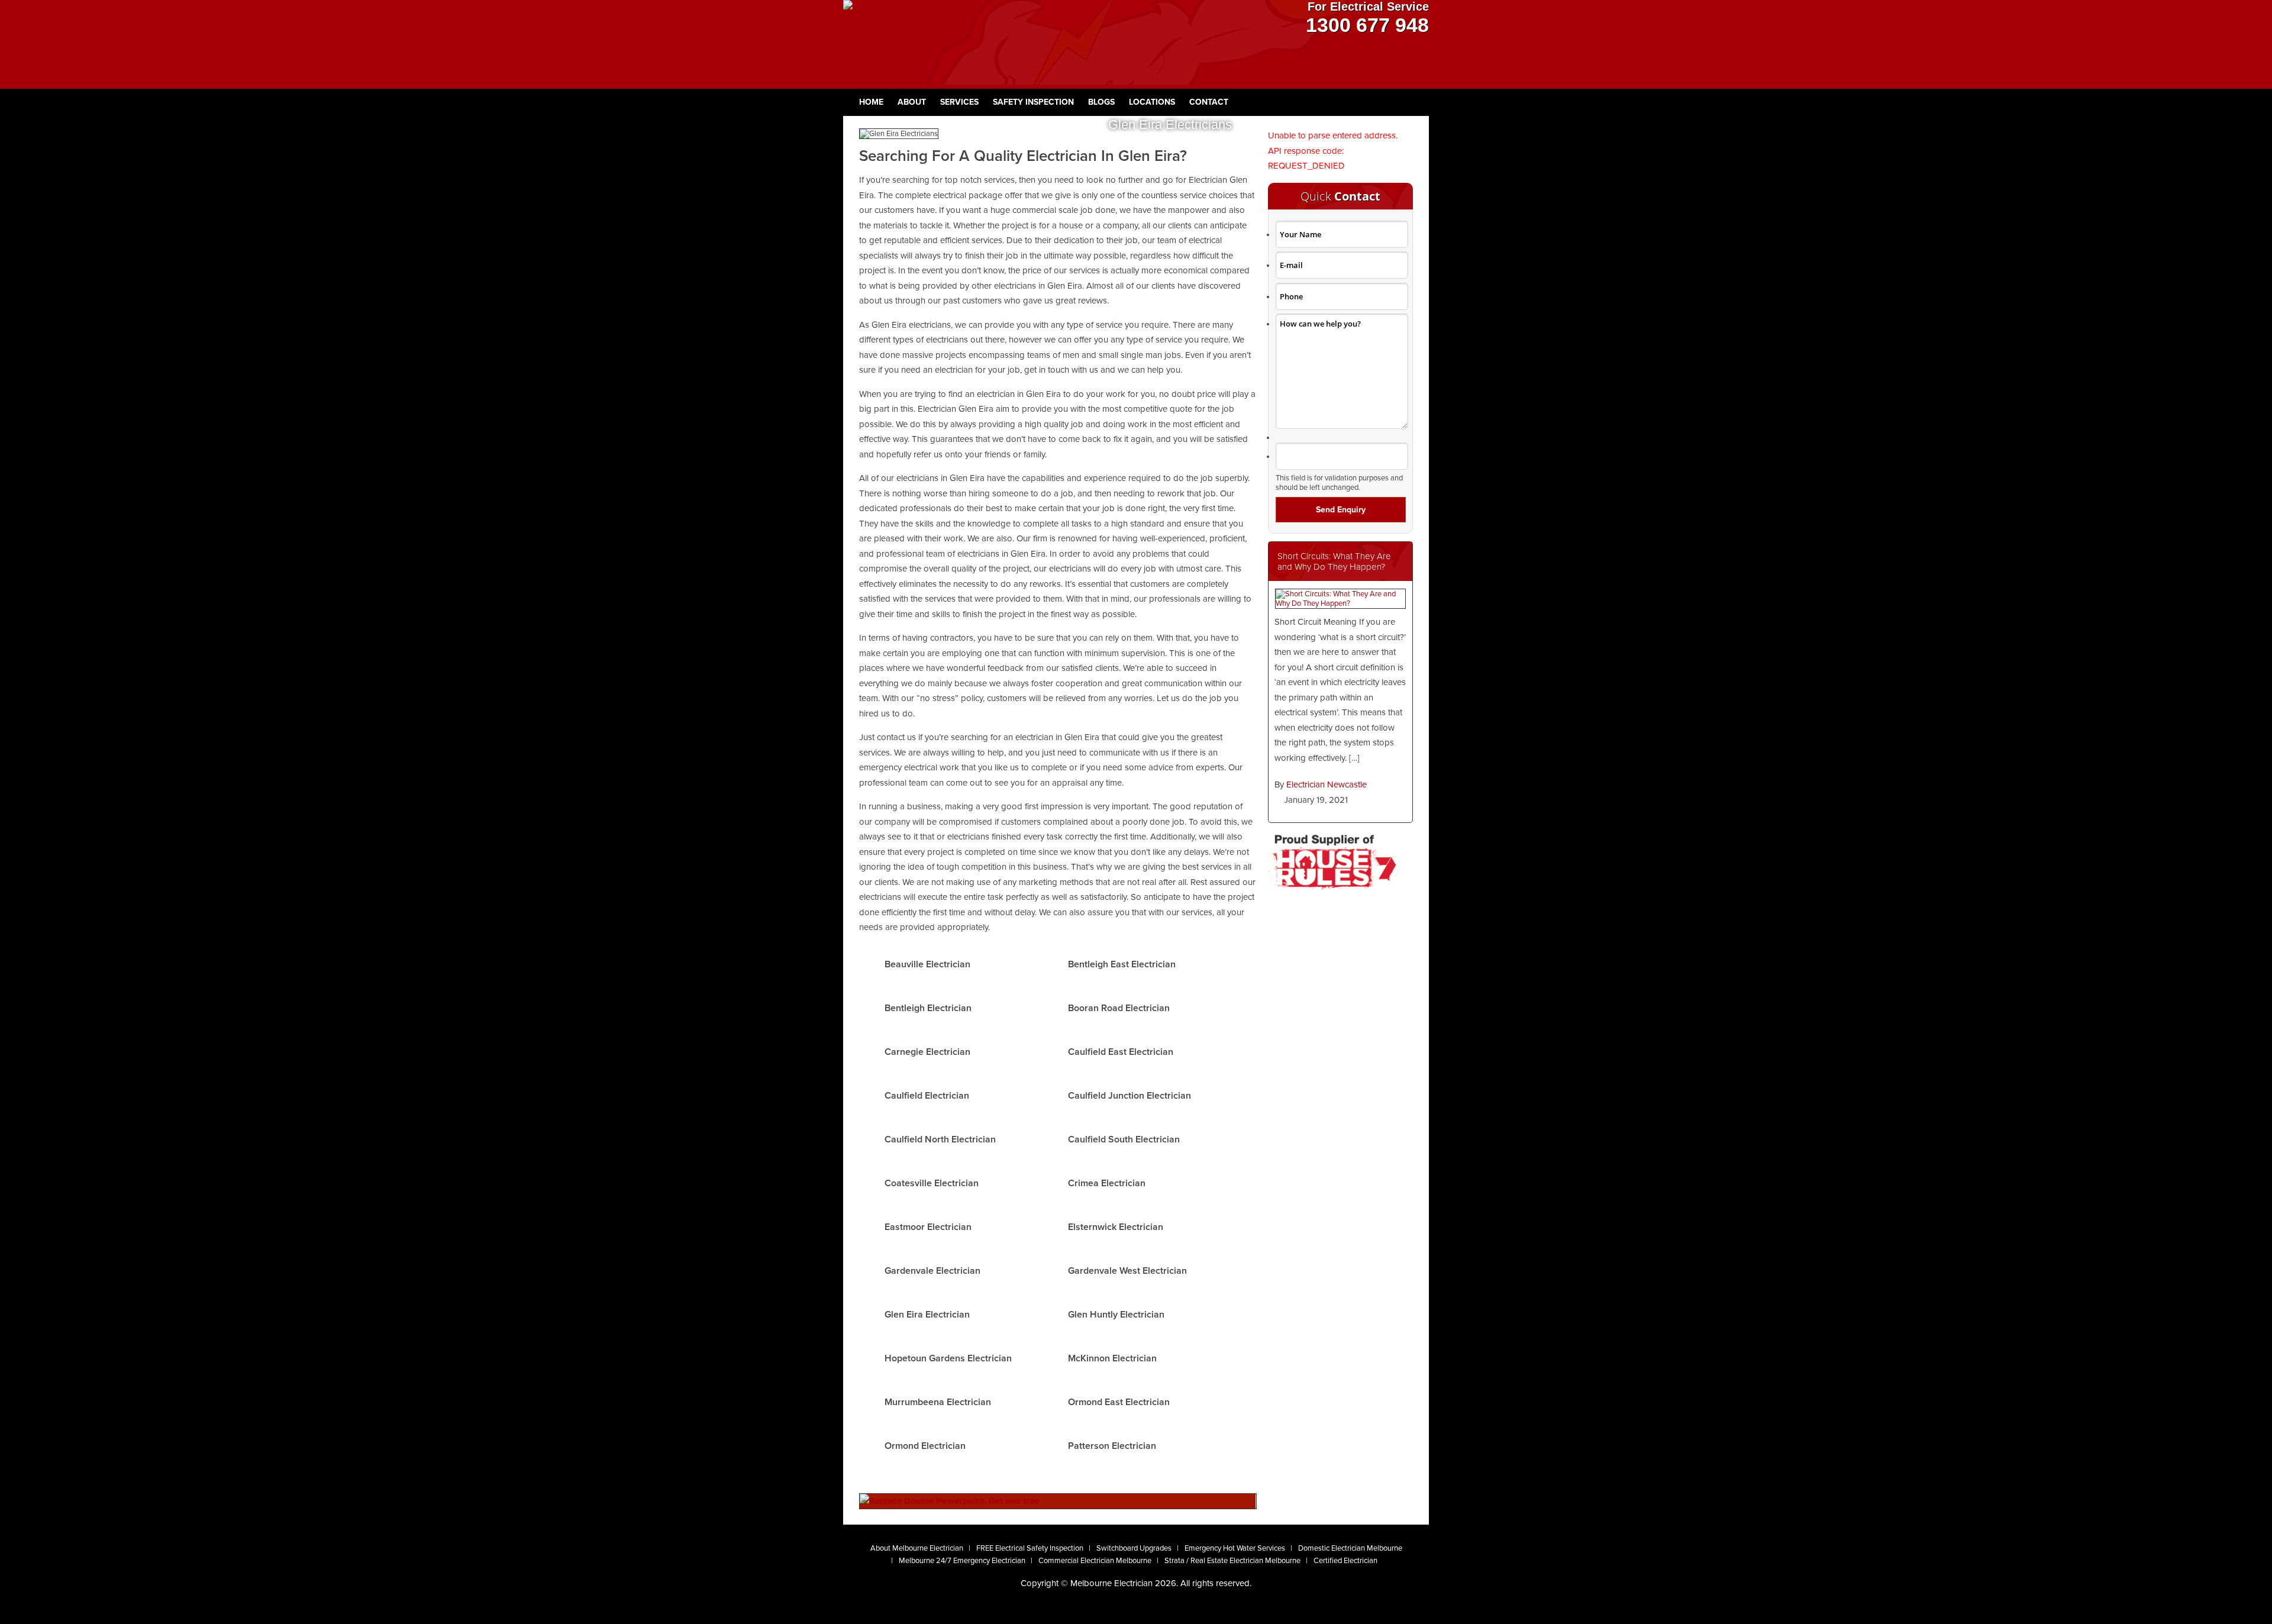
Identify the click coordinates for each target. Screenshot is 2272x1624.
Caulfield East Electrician (1121, 1052)
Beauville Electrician (927, 964)
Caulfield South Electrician (1124, 1139)
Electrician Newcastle (1327, 784)
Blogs (1101, 102)
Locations (1152, 102)
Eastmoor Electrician (928, 1227)
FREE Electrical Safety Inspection (1030, 1548)
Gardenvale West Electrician (1127, 1271)
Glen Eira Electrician (927, 1315)
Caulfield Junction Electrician (1129, 1096)
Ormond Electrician (925, 1446)
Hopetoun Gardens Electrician (948, 1358)
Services (959, 102)
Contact (1209, 102)
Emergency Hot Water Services (1235, 1548)
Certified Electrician (1345, 1561)
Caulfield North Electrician (940, 1139)
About (912, 102)
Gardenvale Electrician (932, 1271)
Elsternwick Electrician (1116, 1227)
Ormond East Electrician (1119, 1402)
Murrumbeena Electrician (938, 1402)
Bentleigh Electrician (928, 1008)
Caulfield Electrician (927, 1096)
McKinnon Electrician (1112, 1358)
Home (871, 102)
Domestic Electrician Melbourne (1350, 1548)
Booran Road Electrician (1119, 1008)
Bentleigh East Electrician (1122, 964)
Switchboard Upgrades (1134, 1548)
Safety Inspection (1033, 102)
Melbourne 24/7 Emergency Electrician (962, 1561)
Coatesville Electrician (932, 1183)
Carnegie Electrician (927, 1052)
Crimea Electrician (1107, 1183)
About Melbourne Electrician (917, 1548)
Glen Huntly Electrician (1116, 1315)
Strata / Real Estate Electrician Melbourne (1232, 1561)
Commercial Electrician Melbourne (1095, 1561)
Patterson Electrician (1112, 1446)
